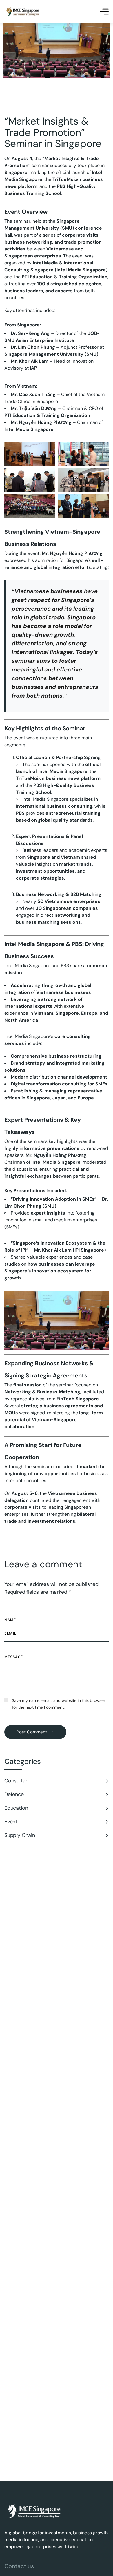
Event (11, 1822)
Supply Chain (20, 1835)
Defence (14, 1794)
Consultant (17, 1781)
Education (16, 1808)
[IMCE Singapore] (23, 12)
